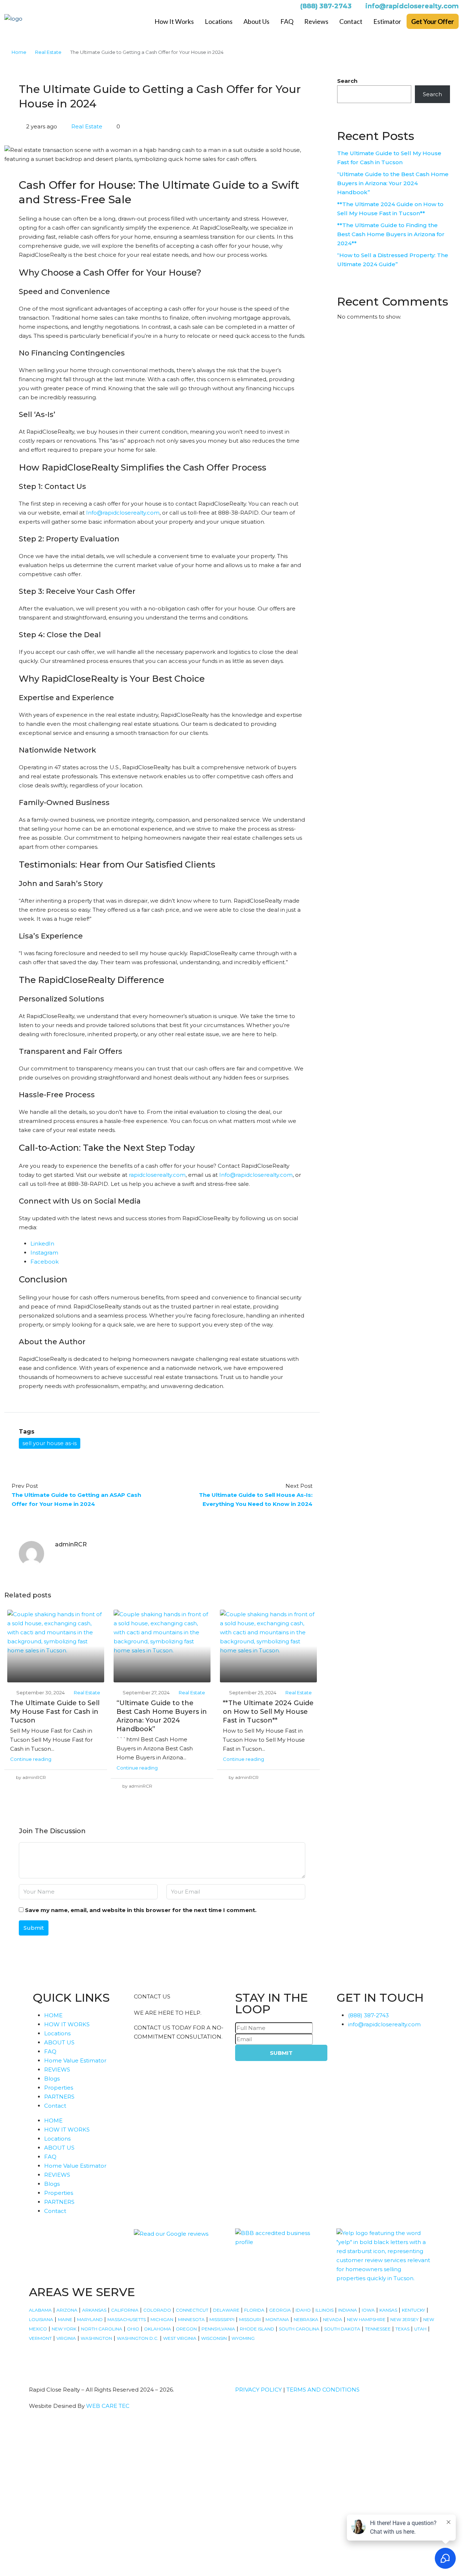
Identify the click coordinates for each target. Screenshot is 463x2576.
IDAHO (303, 2310)
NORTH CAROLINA (102, 2329)
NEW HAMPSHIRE (366, 2319)
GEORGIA (280, 2310)
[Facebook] (38, 2359)
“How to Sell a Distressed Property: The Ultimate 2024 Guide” (393, 260)
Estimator (387, 21)
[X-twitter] (77, 2359)
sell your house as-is (50, 1443)
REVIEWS (57, 2070)
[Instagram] (58, 2359)
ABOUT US (59, 2042)
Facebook (44, 1262)
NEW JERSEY (404, 2319)
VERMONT (40, 2338)
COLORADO (157, 2310)
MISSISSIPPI (222, 2319)
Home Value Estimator (75, 2060)
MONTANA (277, 2319)
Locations (219, 21)
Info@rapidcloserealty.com (123, 513)
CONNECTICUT (192, 2310)
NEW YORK (64, 2329)
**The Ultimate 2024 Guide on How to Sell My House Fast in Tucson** (268, 1712)
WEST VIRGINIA (180, 2338)
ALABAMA (40, 2310)
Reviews (316, 21)
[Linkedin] (116, 2359)
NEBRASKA (306, 2319)
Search (347, 81)
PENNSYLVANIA (218, 2329)
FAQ (287, 21)
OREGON (186, 2329)
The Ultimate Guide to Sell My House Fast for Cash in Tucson (55, 1712)
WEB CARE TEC (108, 2406)
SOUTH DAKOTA (342, 2329)
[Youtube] (97, 2359)
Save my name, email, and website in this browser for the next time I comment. (141, 1910)
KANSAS (388, 2310)
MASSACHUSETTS (127, 2319)
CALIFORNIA (125, 2310)
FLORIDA (254, 2310)
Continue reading (31, 1759)
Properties (59, 2088)
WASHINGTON (96, 2338)
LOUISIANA (41, 2319)
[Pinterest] (136, 2359)
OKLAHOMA (158, 2329)
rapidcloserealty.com (157, 1175)
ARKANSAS (94, 2310)
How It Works (174, 21)
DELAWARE (226, 2310)
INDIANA (348, 2310)
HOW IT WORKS (67, 2024)
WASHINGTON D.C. (138, 2338)
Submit (34, 1928)
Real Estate (48, 52)
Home (19, 52)
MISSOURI (250, 2319)
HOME (53, 2015)
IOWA (368, 2310)
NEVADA (333, 2319)
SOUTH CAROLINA (299, 2329)
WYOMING (243, 2338)
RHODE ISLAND (257, 2329)
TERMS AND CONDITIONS (323, 2390)
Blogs (52, 2079)
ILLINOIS (324, 2310)
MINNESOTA (191, 2319)
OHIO (133, 2329)
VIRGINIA (66, 2338)
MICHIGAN (162, 2319)
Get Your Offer (433, 21)
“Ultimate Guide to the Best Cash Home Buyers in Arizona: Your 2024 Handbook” (393, 183)
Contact (351, 21)
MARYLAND (90, 2319)
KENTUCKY (413, 2310)
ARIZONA (67, 2310)
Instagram (44, 1253)
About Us (256, 21)
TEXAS (402, 2329)
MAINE (65, 2319)
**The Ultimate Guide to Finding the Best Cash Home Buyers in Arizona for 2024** (391, 234)
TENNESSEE (378, 2329)
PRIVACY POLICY (258, 2390)
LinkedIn (42, 1244)
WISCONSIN (214, 2338)
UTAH (420, 2329)
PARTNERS (59, 2097)
